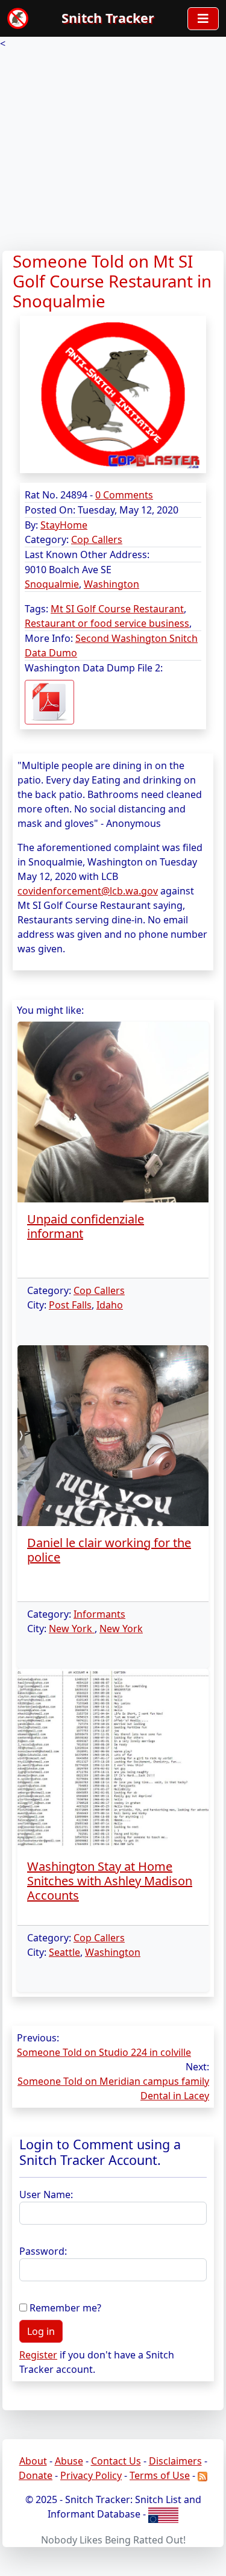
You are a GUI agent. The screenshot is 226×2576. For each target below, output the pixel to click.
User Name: (46, 2194)
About (33, 2461)
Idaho (110, 1305)
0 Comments (124, 495)
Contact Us (116, 2461)
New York (72, 1629)
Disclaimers (175, 2461)
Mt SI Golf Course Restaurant (117, 609)
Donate (36, 2475)
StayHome (64, 525)
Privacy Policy (91, 2475)
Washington (111, 584)
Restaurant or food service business (107, 623)
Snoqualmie (52, 584)
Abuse (69, 2461)
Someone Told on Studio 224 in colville (104, 2052)
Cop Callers (97, 539)
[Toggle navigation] (203, 19)
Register (38, 2355)
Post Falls (70, 1305)
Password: (43, 2251)
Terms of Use (160, 2475)
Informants (99, 1614)
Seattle (64, 1952)
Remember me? (65, 2308)
